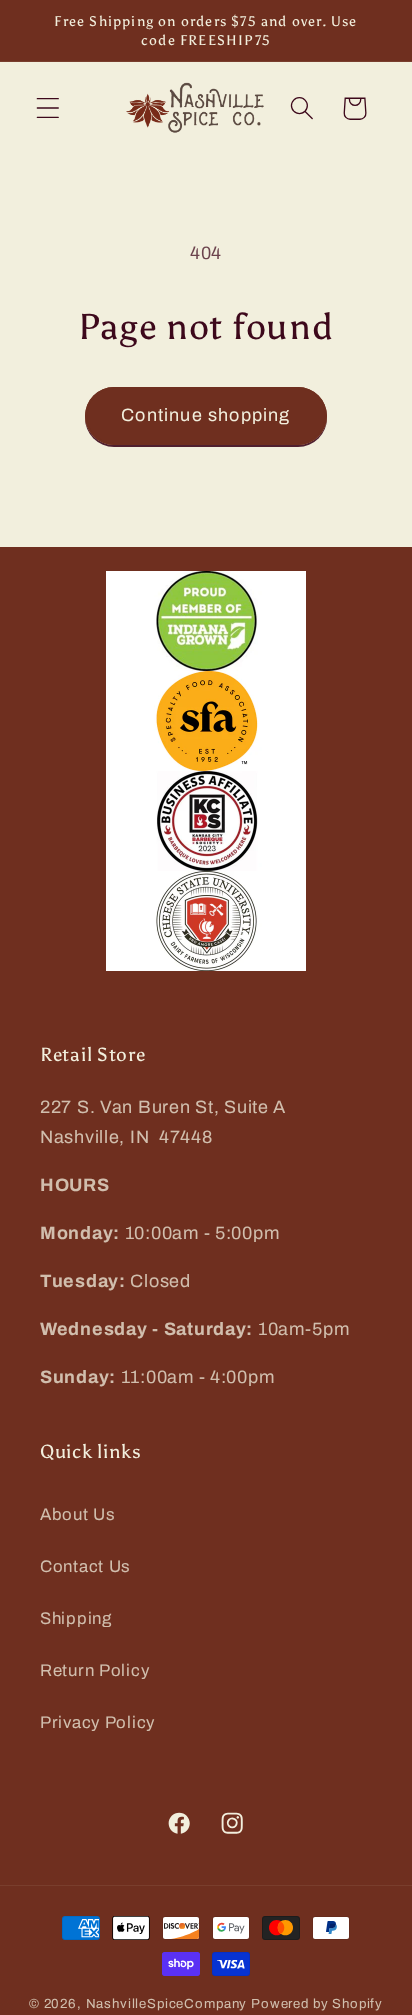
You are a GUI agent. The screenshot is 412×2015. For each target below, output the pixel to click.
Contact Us (85, 1566)
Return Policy (94, 1670)
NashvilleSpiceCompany (167, 2003)
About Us (78, 1514)
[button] (48, 108)
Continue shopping (205, 415)
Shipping (76, 1618)
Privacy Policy (97, 1722)
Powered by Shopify (317, 2003)
